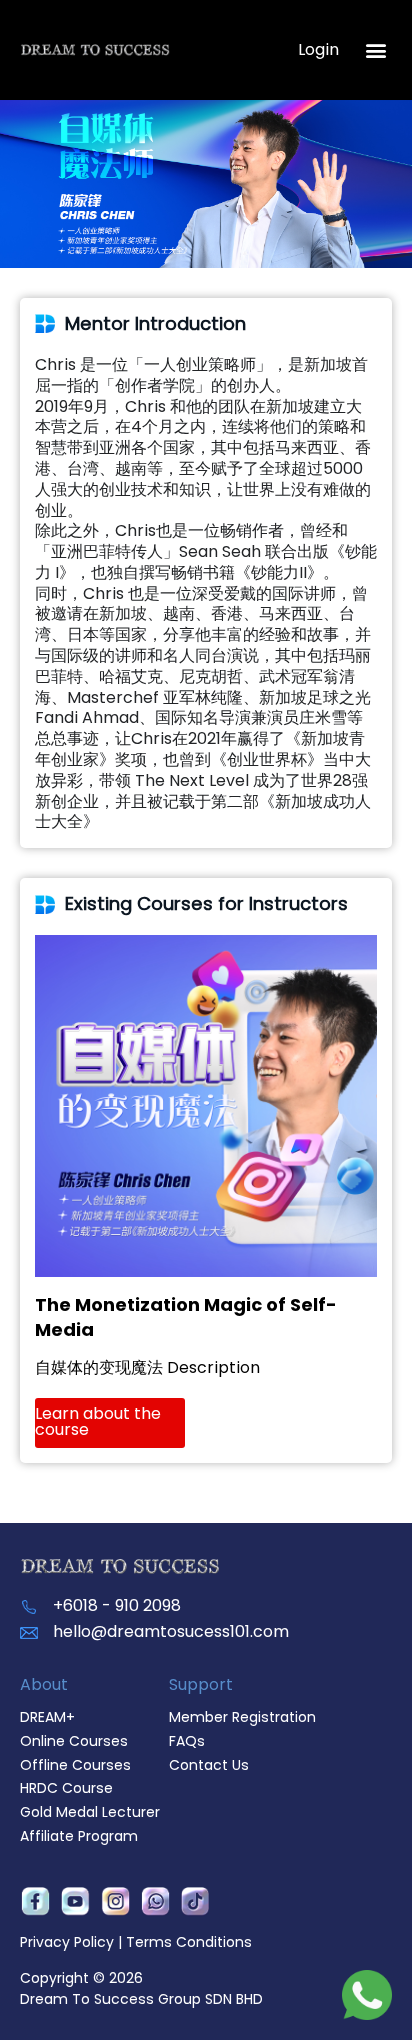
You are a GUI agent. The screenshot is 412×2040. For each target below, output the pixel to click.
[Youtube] (75, 1902)
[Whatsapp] (155, 1902)
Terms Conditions (189, 1942)
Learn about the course (98, 1421)
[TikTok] (195, 1902)
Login (318, 49)
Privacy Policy (67, 1942)
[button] (375, 50)
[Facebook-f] (35, 1902)
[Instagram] (115, 1902)
